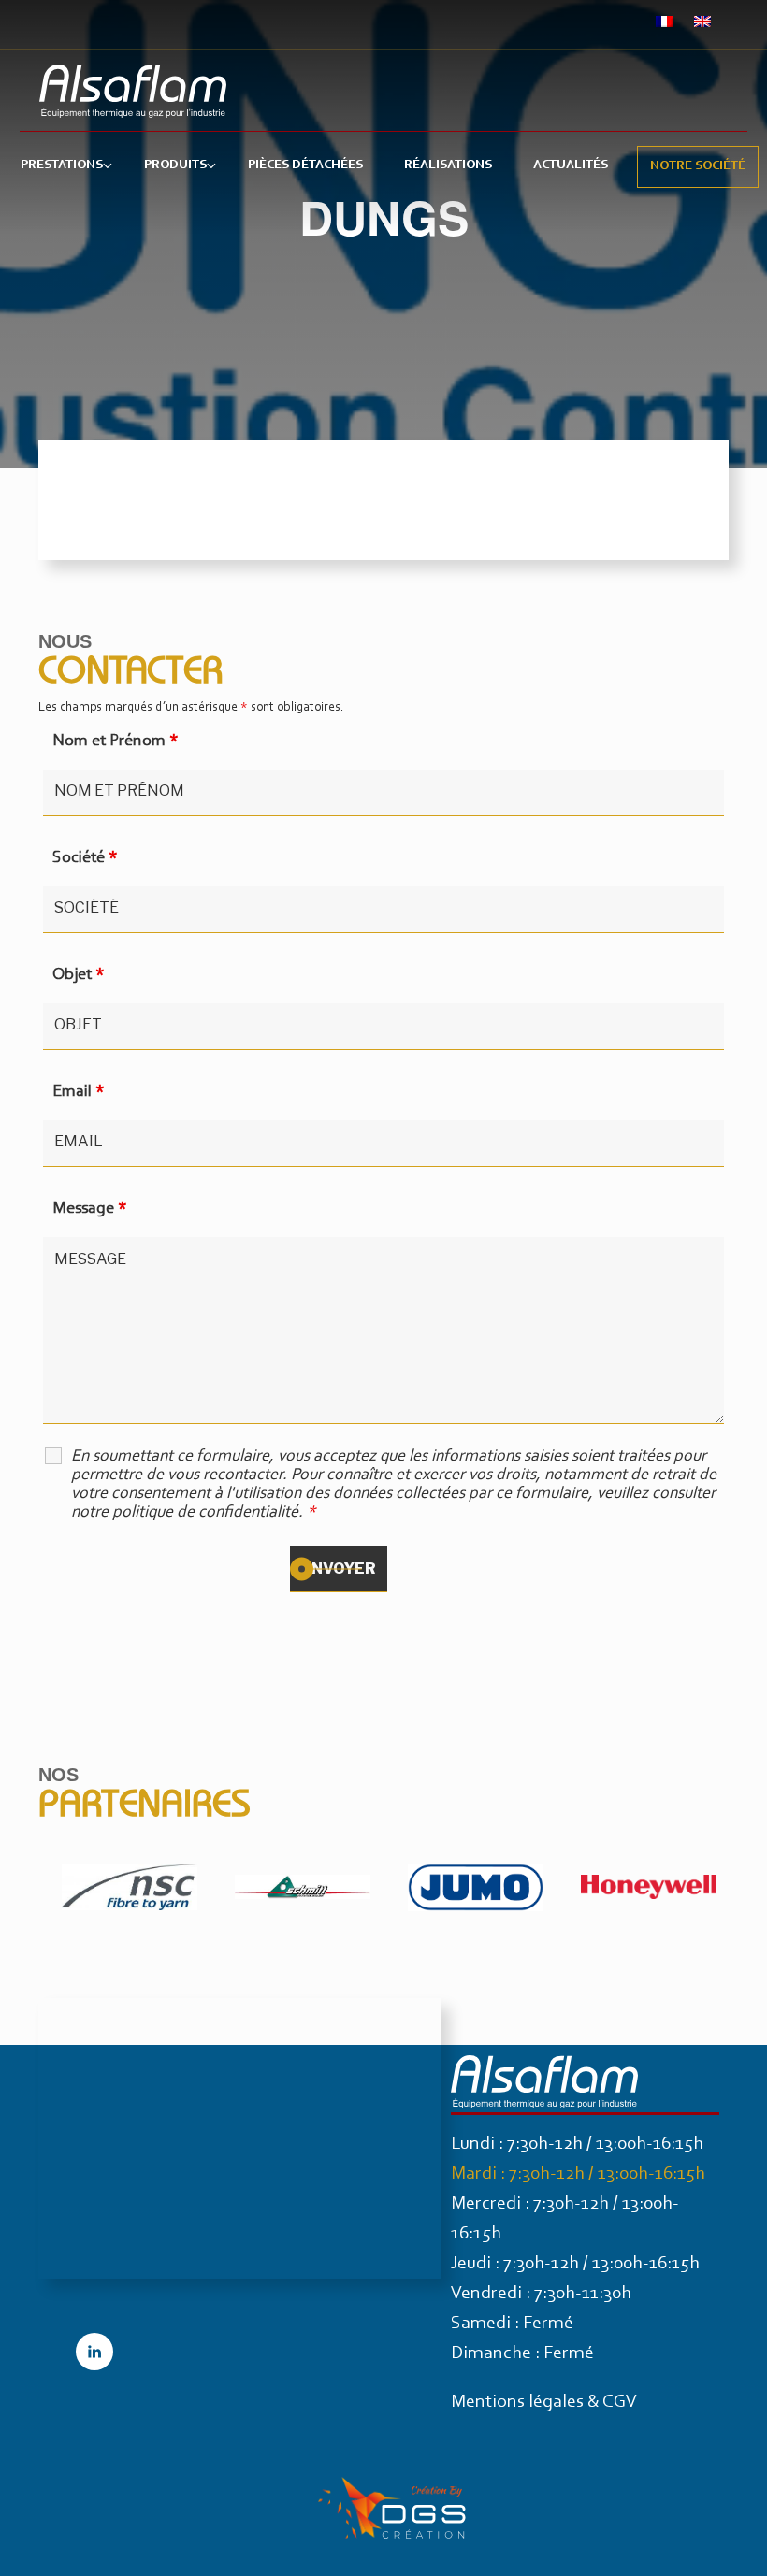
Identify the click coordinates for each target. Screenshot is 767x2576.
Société (85, 858)
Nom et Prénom (116, 741)
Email (79, 1092)
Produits (175, 165)
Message (90, 1209)
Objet (79, 975)
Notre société (698, 166)
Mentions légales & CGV (544, 2402)
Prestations (62, 165)
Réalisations (448, 165)
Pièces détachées (305, 165)
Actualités (571, 165)
